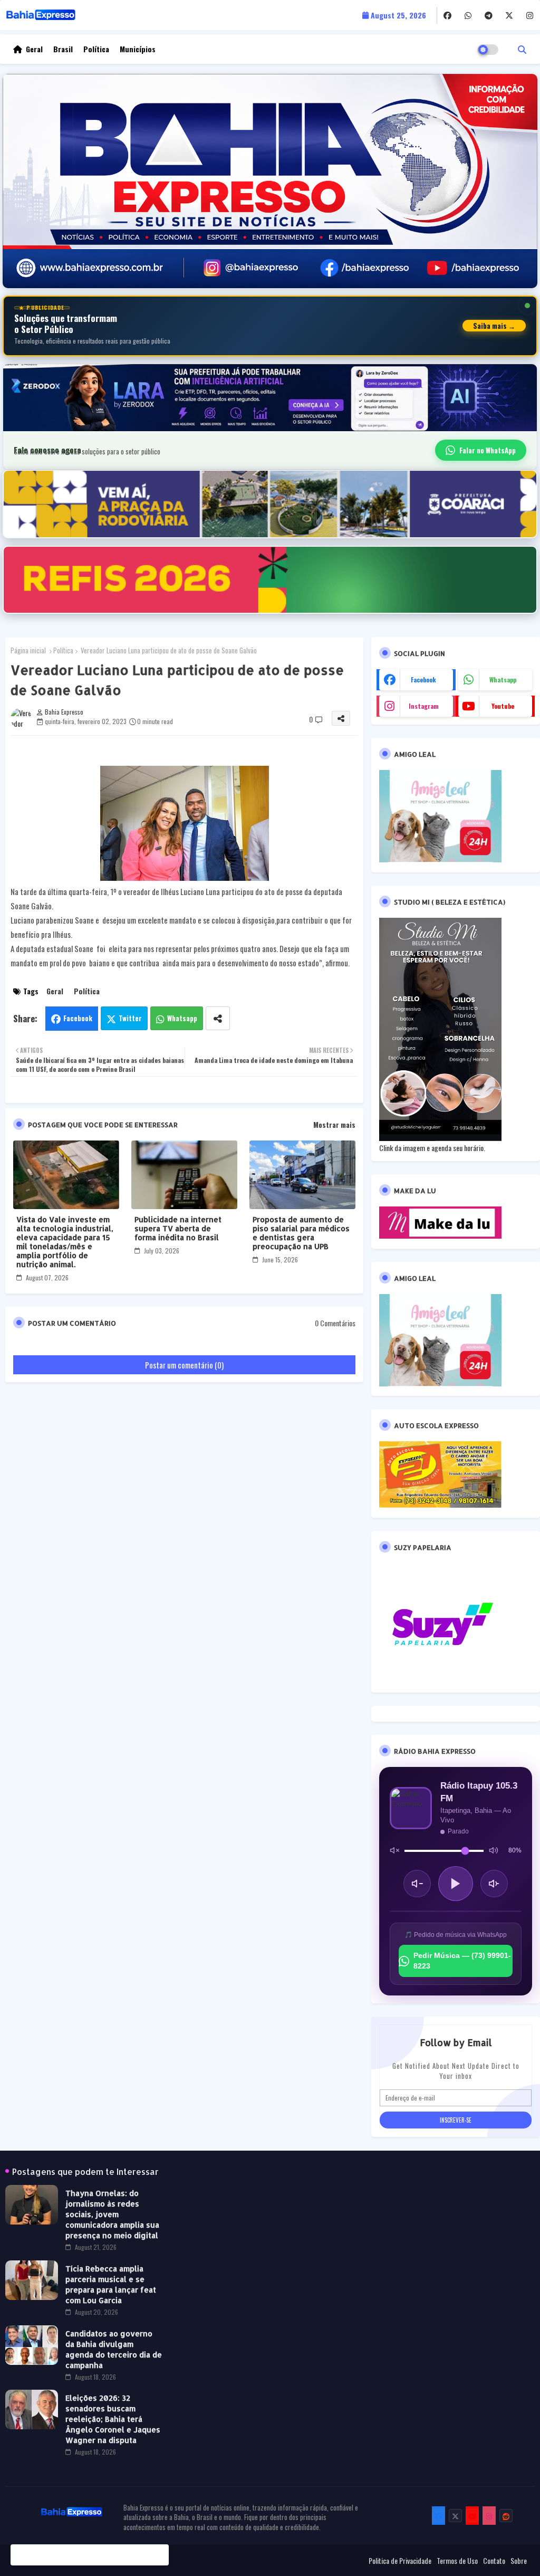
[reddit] (506, 2516)
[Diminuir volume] (417, 1884)
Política (96, 49)
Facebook (78, 1018)
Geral (34, 49)
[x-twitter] (509, 15)
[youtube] (472, 2516)
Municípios (138, 49)
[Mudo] (394, 1851)
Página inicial (28, 650)
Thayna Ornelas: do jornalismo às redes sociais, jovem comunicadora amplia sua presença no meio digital (112, 2214)
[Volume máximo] (494, 1851)
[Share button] (218, 1018)
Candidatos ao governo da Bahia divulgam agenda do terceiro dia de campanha (114, 2349)
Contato (494, 2561)
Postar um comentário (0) (184, 1365)
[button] (522, 49)
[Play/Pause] (456, 1884)
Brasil (63, 49)
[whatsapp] (468, 15)
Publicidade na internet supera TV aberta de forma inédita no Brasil (178, 1228)
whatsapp (503, 679)
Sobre (519, 2561)
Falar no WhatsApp (488, 450)
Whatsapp (182, 1018)
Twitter (130, 1018)
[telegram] (489, 15)
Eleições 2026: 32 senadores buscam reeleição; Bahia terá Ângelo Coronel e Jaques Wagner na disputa (113, 2419)
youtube (503, 706)
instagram (424, 706)
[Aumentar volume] (494, 1884)
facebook (423, 679)
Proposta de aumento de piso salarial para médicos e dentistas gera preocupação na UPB (301, 1233)
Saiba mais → (494, 326)
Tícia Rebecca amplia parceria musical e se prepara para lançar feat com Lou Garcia (111, 2284)
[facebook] (447, 15)
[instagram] (530, 15)
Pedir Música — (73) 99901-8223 (462, 1961)
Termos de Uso (457, 2561)
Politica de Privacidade (400, 2561)
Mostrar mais (334, 1125)
